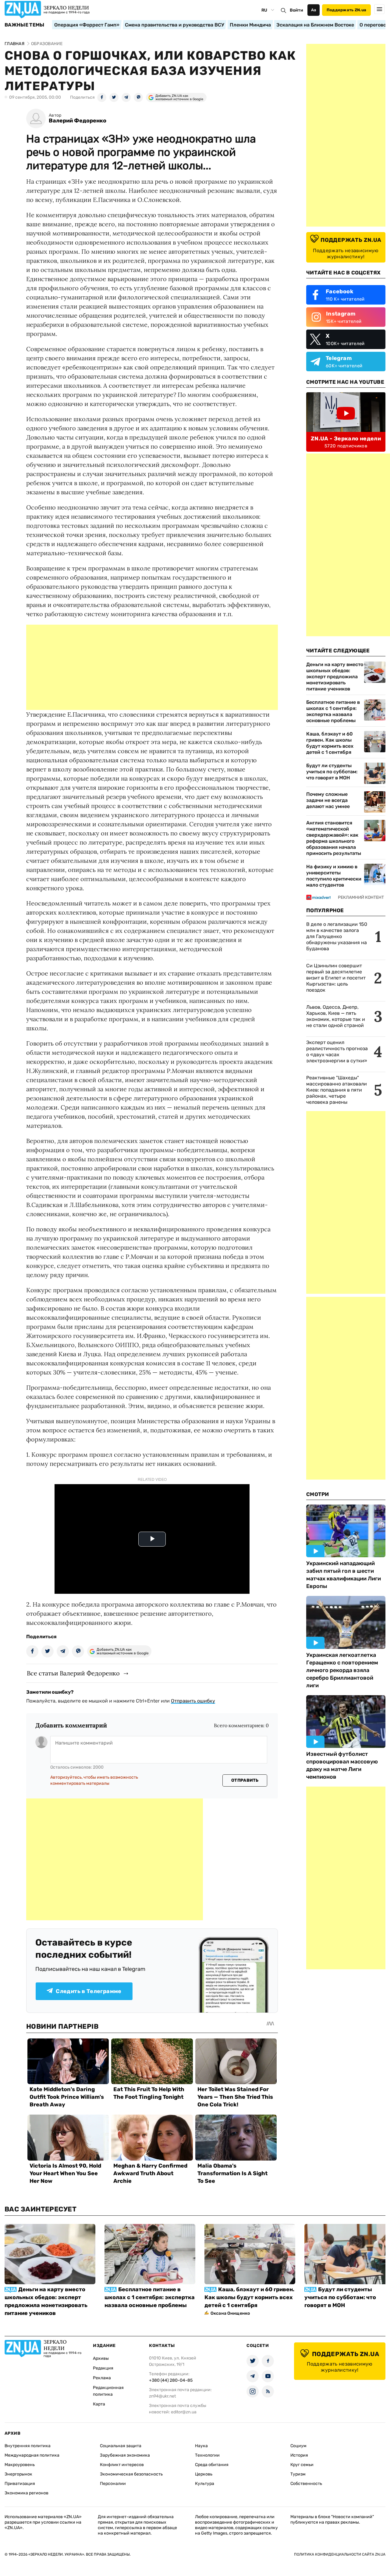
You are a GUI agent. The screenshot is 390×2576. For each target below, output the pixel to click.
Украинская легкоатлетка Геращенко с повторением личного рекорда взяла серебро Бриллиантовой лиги (342, 1670)
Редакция (103, 2368)
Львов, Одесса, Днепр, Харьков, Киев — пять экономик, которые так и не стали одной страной (336, 1016)
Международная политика (32, 2455)
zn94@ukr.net (162, 2396)
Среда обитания (212, 2465)
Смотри (318, 1494)
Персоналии (113, 2484)
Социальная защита (121, 2446)
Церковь (204, 2474)
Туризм (298, 2474)
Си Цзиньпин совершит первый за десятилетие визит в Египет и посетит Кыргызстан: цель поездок (336, 978)
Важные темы (25, 25)
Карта (99, 2404)
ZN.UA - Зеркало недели (346, 439)
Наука (201, 2446)
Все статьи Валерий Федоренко (73, 1673)
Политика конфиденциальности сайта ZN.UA (340, 2554)
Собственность (306, 2484)
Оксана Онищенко (230, 2313)
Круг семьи (302, 2465)
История (299, 2455)
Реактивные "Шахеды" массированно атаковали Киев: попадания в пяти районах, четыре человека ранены (337, 1090)
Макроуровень (20, 2465)
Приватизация (20, 2484)
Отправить (245, 1780)
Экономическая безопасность (131, 2474)
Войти (296, 10)
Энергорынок (18, 2474)
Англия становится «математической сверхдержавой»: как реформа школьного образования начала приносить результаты (334, 838)
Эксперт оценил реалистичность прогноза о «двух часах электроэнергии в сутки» (337, 1052)
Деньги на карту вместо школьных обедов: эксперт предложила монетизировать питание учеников (335, 677)
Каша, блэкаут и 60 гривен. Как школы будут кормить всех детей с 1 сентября (330, 743)
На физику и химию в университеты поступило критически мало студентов (334, 876)
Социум (298, 2446)
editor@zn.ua (184, 2412)
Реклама (102, 2378)
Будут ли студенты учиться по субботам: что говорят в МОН (332, 772)
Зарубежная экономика (125, 2455)
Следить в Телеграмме (89, 1991)
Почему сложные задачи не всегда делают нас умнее (328, 800)
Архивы (101, 2358)
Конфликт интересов (122, 2465)
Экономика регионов (27, 2493)
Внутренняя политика (28, 2446)
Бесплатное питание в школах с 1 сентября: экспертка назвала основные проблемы (333, 711)
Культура (205, 2484)
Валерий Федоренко (78, 121)
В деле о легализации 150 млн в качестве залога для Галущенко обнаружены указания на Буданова (337, 936)
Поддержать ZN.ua (346, 10)
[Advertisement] (152, 667)
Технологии (207, 2455)
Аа (314, 10)
